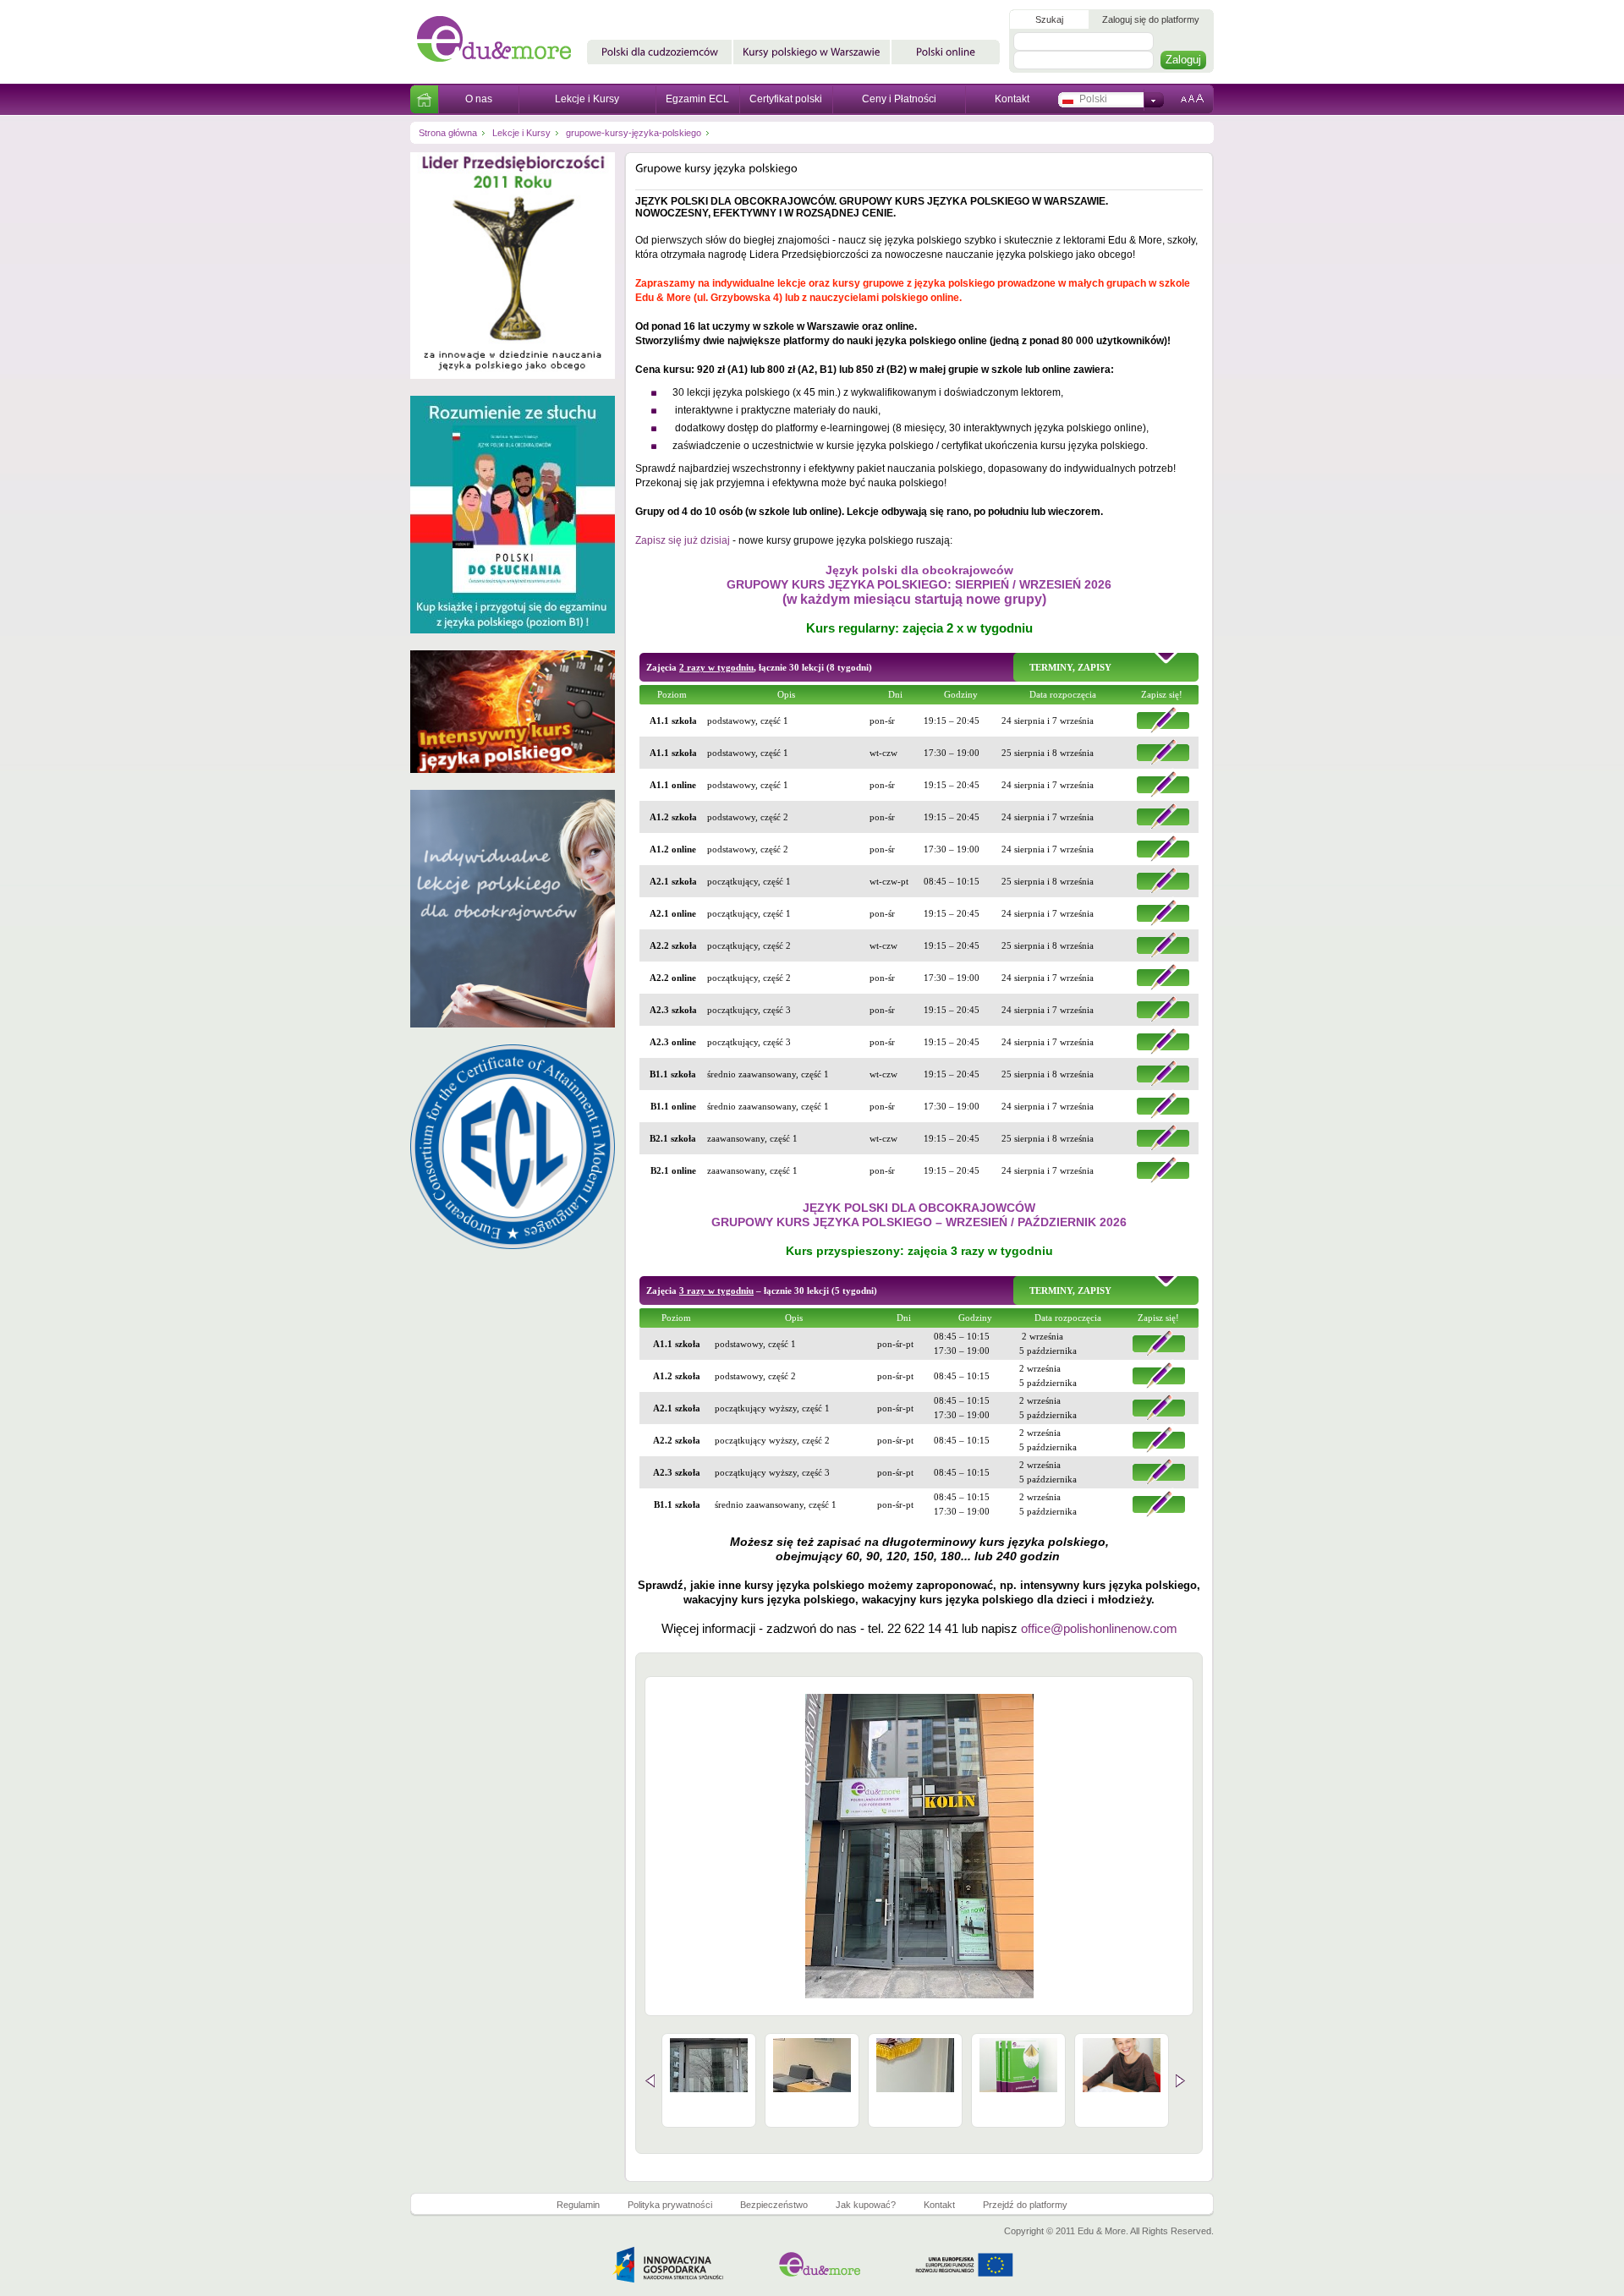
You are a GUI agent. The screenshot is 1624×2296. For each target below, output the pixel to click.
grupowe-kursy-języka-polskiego (634, 133)
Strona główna (448, 133)
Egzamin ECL (697, 99)
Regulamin (578, 2205)
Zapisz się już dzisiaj (683, 540)
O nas (479, 99)
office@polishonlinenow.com (1099, 1628)
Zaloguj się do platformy (1151, 19)
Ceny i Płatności (899, 99)
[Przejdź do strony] (513, 392)
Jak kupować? (866, 2205)
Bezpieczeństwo (774, 2205)
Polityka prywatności (670, 2205)
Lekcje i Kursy (587, 99)
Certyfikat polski (786, 99)
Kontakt (1012, 99)
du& (501, 42)
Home (424, 99)
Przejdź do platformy (1025, 2205)
